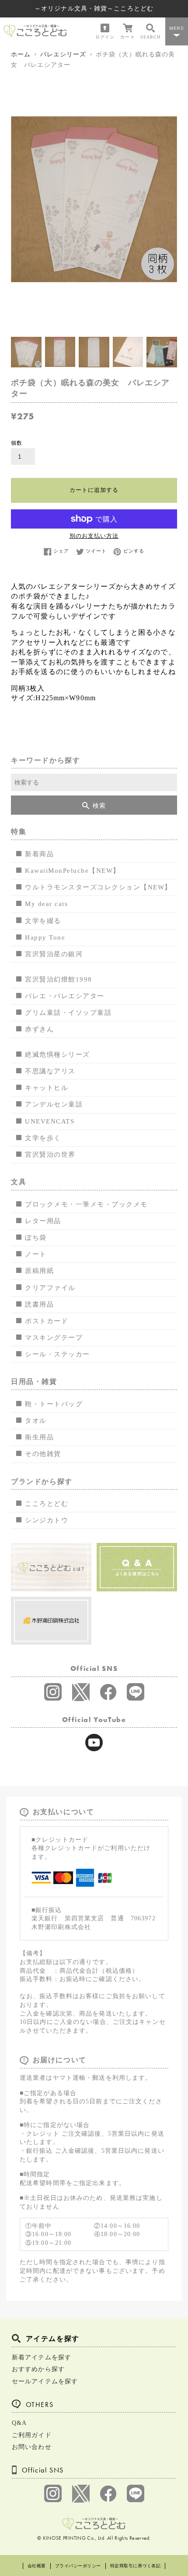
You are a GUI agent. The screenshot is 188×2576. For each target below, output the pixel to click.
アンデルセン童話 (54, 1104)
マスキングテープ (54, 1338)
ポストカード (47, 1321)
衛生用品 (39, 1437)
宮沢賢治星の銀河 (54, 954)
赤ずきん (39, 1029)
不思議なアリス (50, 1071)
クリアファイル (50, 1288)
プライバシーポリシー (78, 2566)
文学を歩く (43, 1138)
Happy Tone (45, 937)
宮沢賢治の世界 (50, 1155)
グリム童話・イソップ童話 (68, 1013)
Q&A (19, 2423)
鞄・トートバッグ (54, 1404)
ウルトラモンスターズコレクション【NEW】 (98, 887)
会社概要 (37, 2566)
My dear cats (46, 904)
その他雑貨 (43, 1454)
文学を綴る (43, 921)
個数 (17, 443)
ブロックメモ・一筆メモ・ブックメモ (86, 1204)
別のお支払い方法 (94, 536)
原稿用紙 (39, 1271)
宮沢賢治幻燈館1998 (59, 979)
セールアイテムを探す (45, 2381)
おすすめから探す (38, 2369)
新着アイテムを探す (42, 2357)
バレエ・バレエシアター (65, 996)
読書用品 (39, 1304)
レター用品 (43, 1221)
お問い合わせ (32, 2447)
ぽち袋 (36, 1238)
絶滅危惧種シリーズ (57, 1055)
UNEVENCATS (50, 1121)
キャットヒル (47, 1088)
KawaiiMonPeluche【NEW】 (73, 871)
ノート (36, 1254)
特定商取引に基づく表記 (136, 2566)
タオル (36, 1421)
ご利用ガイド (32, 2435)
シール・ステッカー (57, 1354)
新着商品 (39, 854)
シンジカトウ (47, 1520)
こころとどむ (47, 1504)
